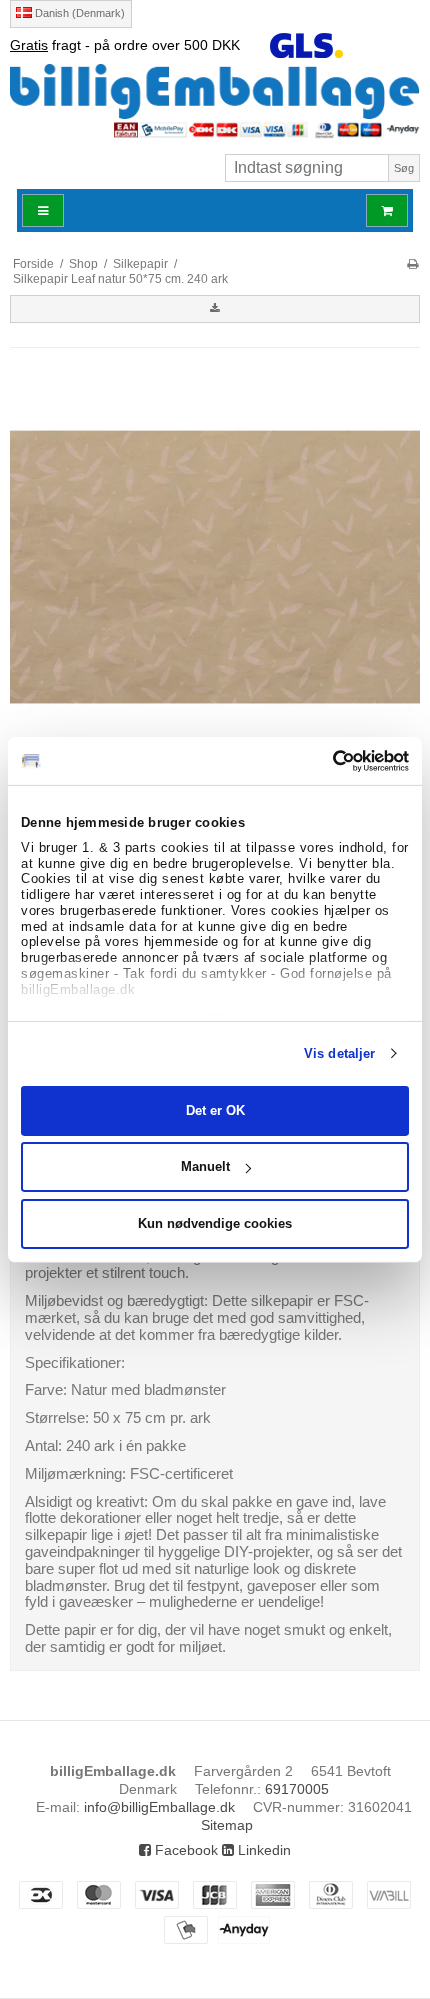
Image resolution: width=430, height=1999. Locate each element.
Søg (404, 168)
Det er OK (215, 1110)
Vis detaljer (339, 1053)
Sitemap (227, 1825)
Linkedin (262, 1850)
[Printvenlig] (412, 264)
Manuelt (205, 1166)
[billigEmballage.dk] (215, 91)
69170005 (297, 1789)
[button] (215, 309)
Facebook (184, 1850)
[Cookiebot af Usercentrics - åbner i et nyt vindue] (321, 761)
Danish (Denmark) (78, 13)
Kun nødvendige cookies (215, 1223)
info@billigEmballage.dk (159, 1807)
